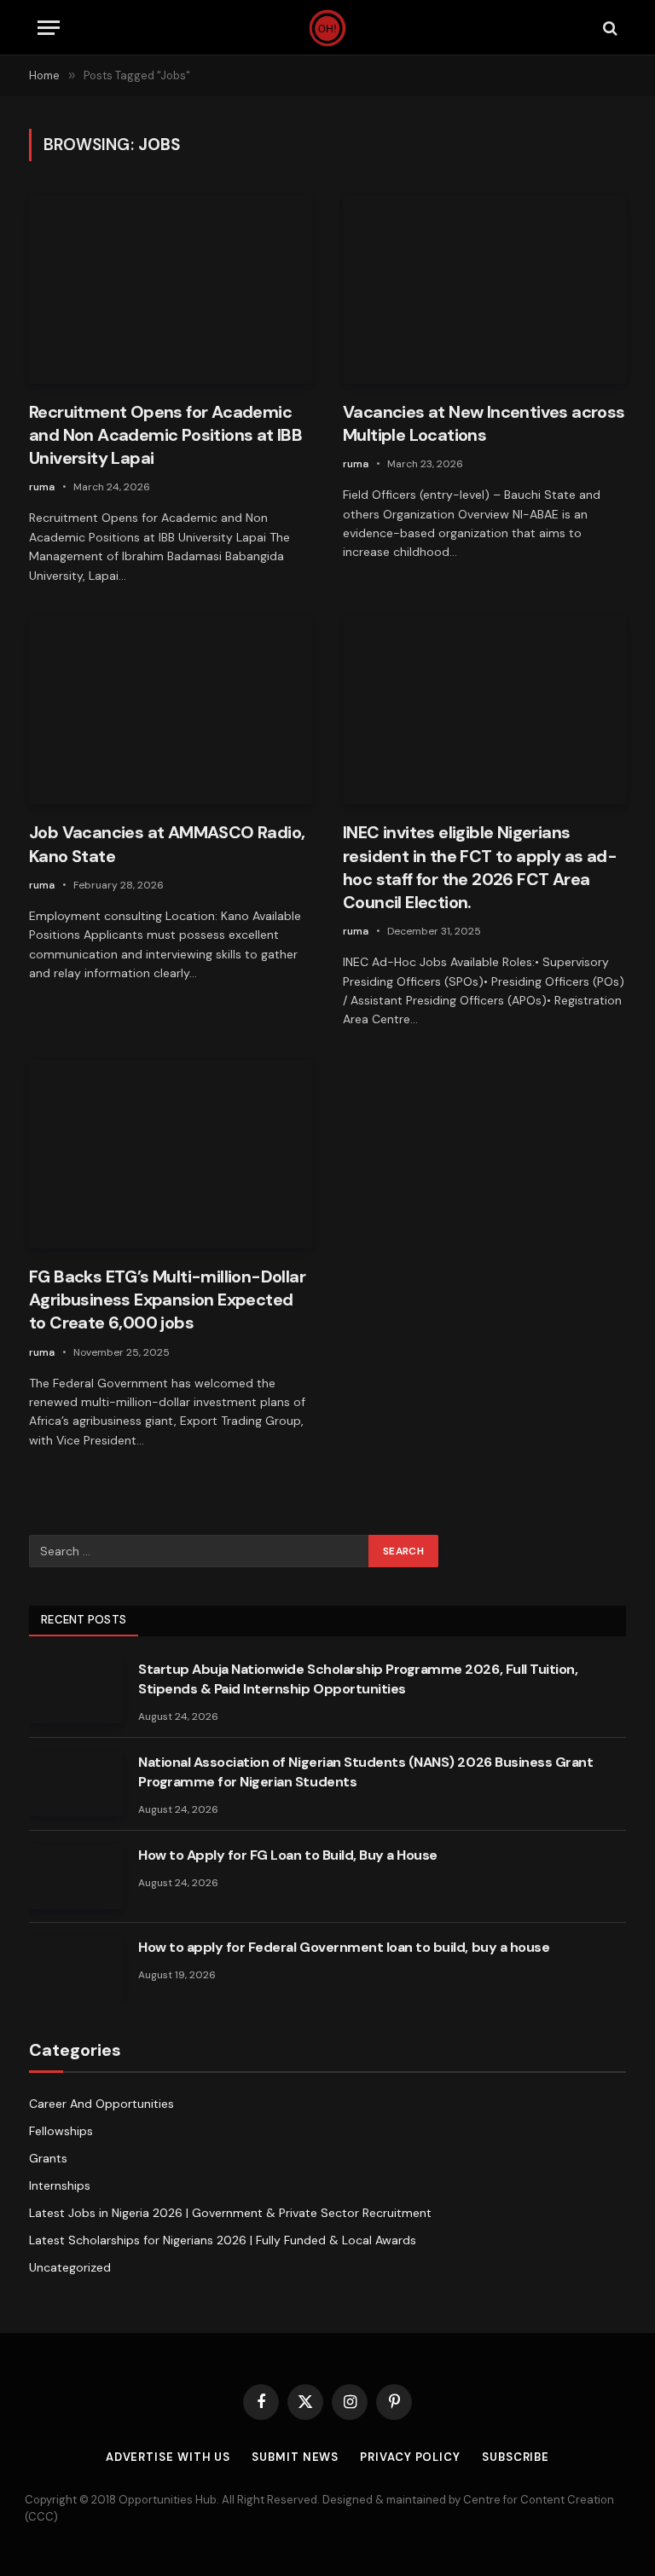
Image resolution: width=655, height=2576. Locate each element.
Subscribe (516, 2457)
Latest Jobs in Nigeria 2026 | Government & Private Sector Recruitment (230, 2213)
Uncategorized (70, 2267)
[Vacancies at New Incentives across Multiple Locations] (484, 289)
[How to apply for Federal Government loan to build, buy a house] (76, 1969)
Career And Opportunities (101, 2104)
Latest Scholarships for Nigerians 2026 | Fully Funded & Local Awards (223, 2240)
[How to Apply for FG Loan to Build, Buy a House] (76, 1877)
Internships (60, 2185)
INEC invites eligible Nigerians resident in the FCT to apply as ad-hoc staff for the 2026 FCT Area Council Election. (480, 867)
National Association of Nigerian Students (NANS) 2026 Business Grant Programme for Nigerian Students (365, 1772)
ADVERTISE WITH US (168, 2457)
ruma (42, 487)
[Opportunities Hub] (328, 28)
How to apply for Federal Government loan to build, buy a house (344, 1947)
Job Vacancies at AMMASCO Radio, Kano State (167, 844)
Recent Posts (84, 1620)
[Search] (609, 28)
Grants (48, 2158)
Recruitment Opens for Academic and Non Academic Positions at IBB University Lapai (165, 435)
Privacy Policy (410, 2457)
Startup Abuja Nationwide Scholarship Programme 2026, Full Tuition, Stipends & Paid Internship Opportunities (358, 1679)
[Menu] (49, 28)
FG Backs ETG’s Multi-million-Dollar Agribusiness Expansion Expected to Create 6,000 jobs (167, 1300)
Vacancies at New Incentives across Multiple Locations (484, 423)
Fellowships (61, 2131)
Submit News (295, 2457)
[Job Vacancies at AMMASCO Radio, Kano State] (171, 710)
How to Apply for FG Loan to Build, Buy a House (288, 1855)
